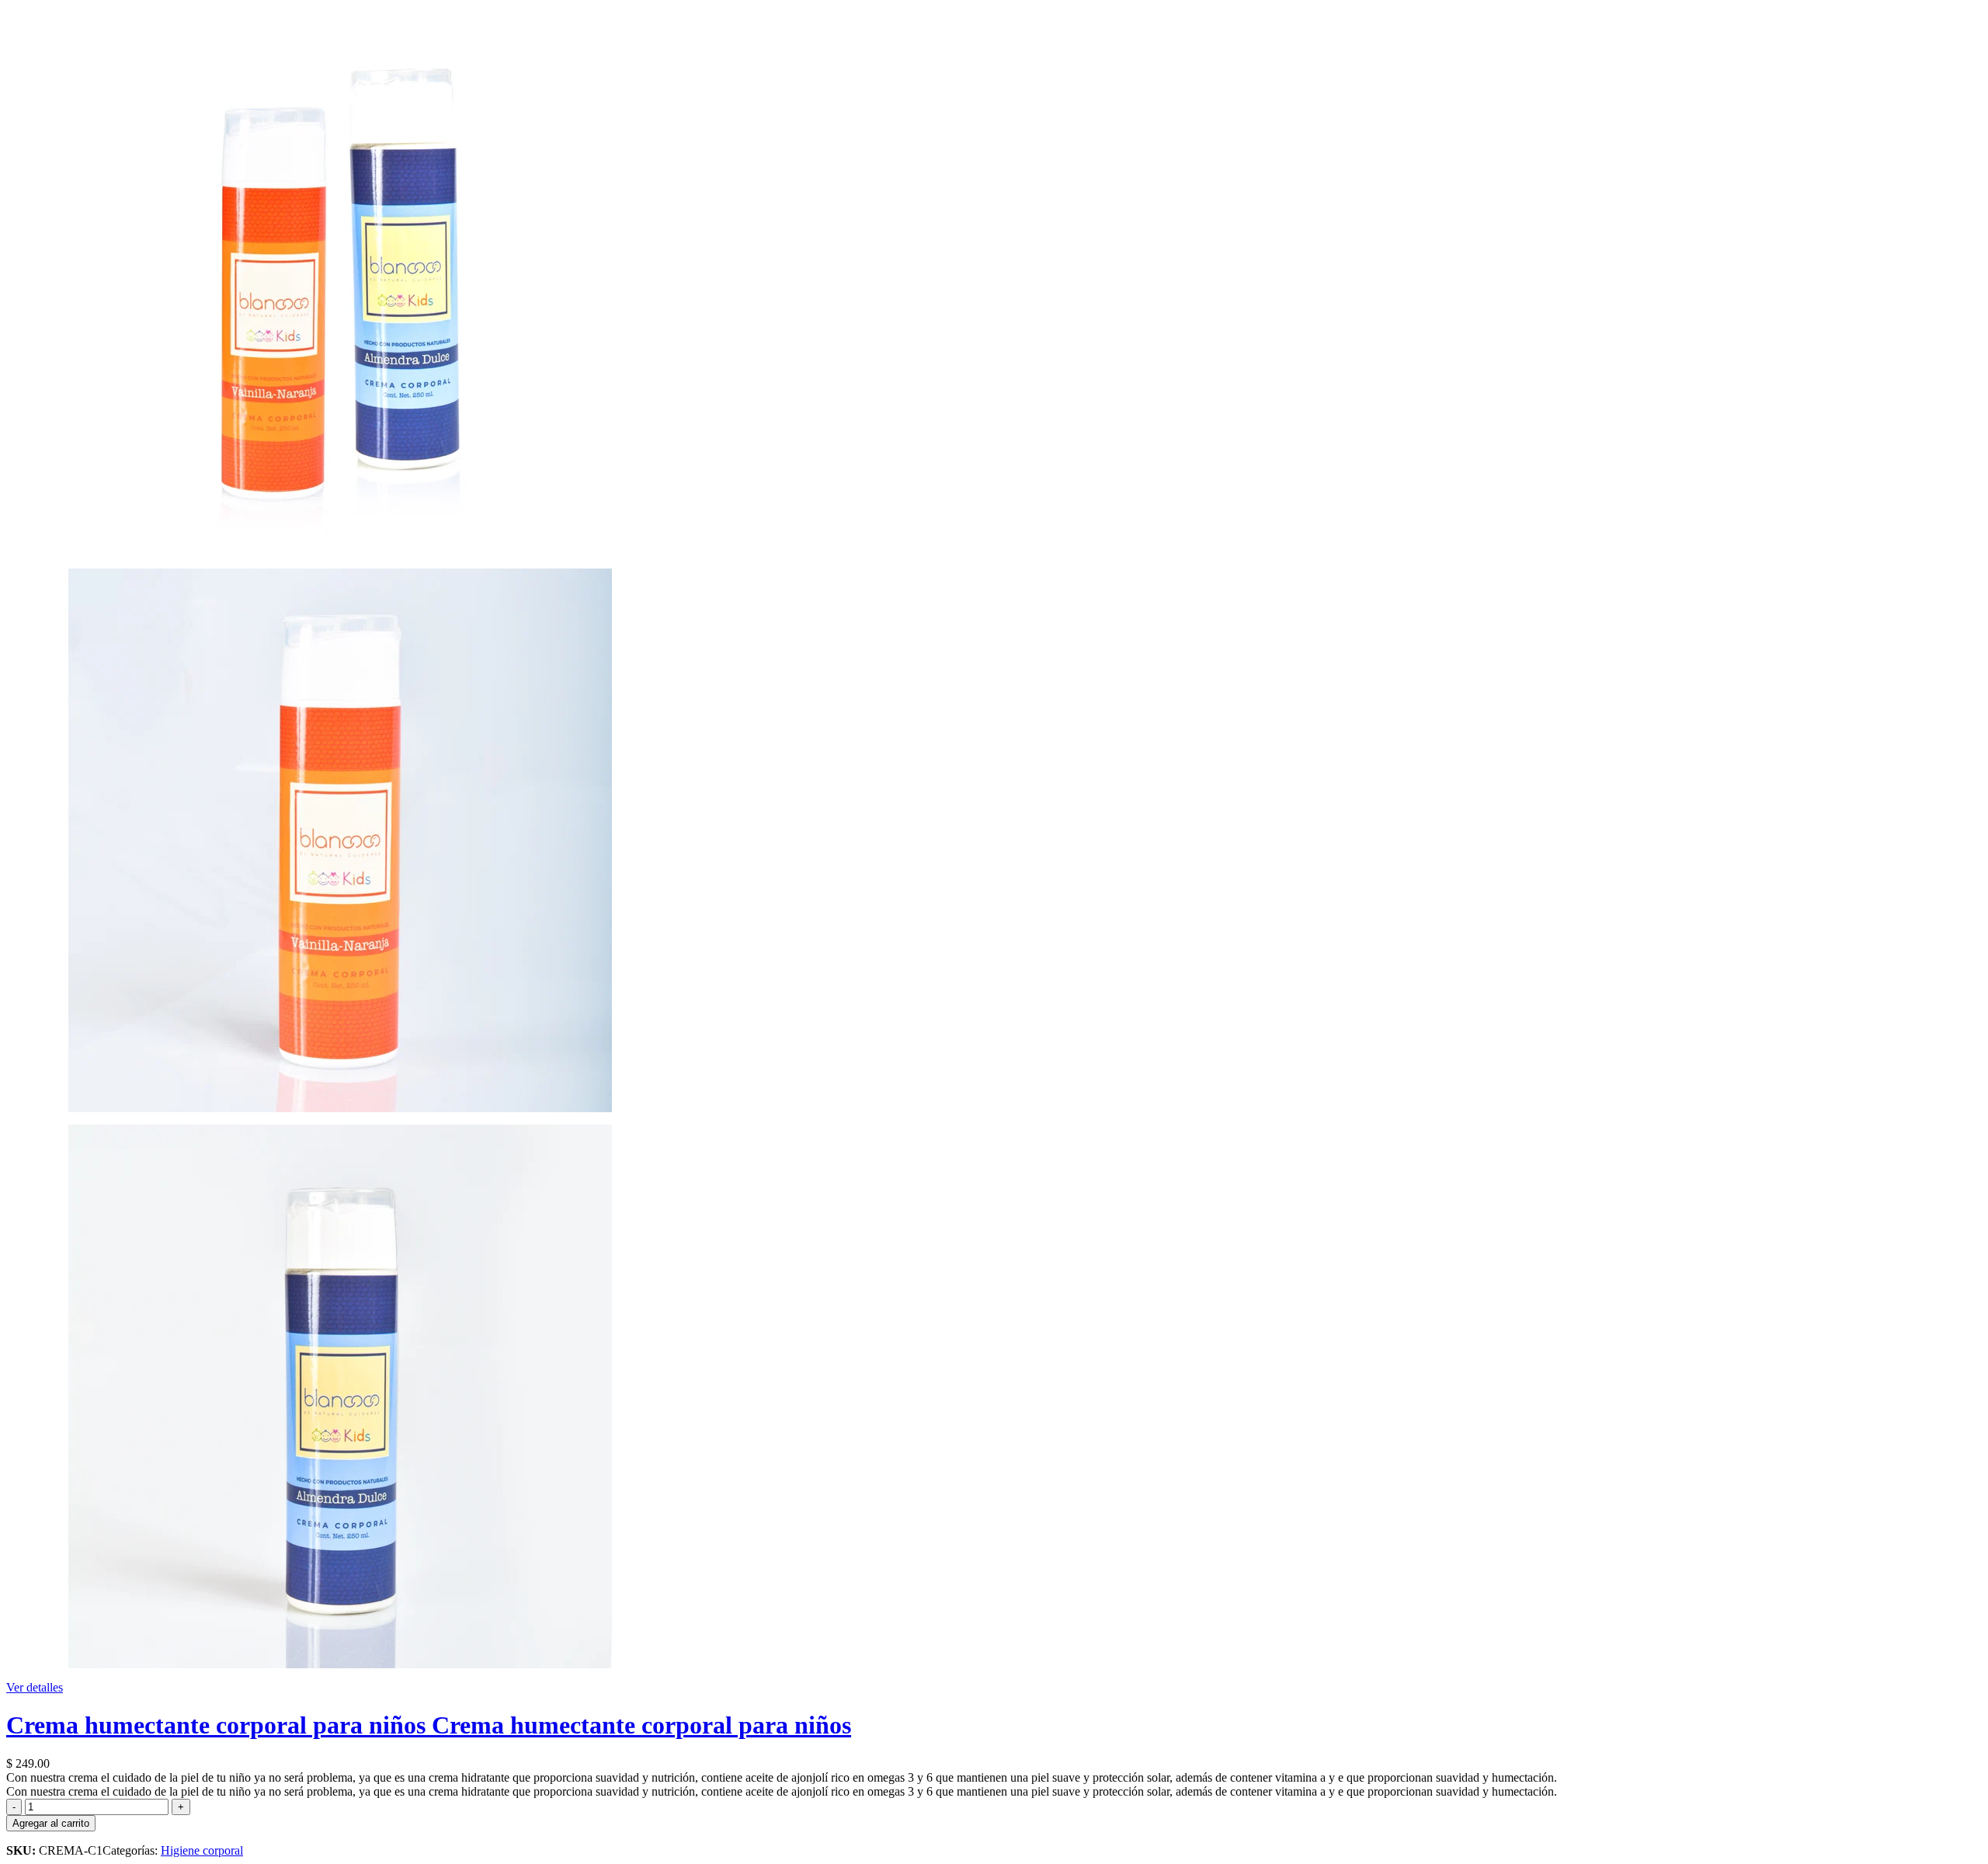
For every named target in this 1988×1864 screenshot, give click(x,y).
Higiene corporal (202, 1850)
